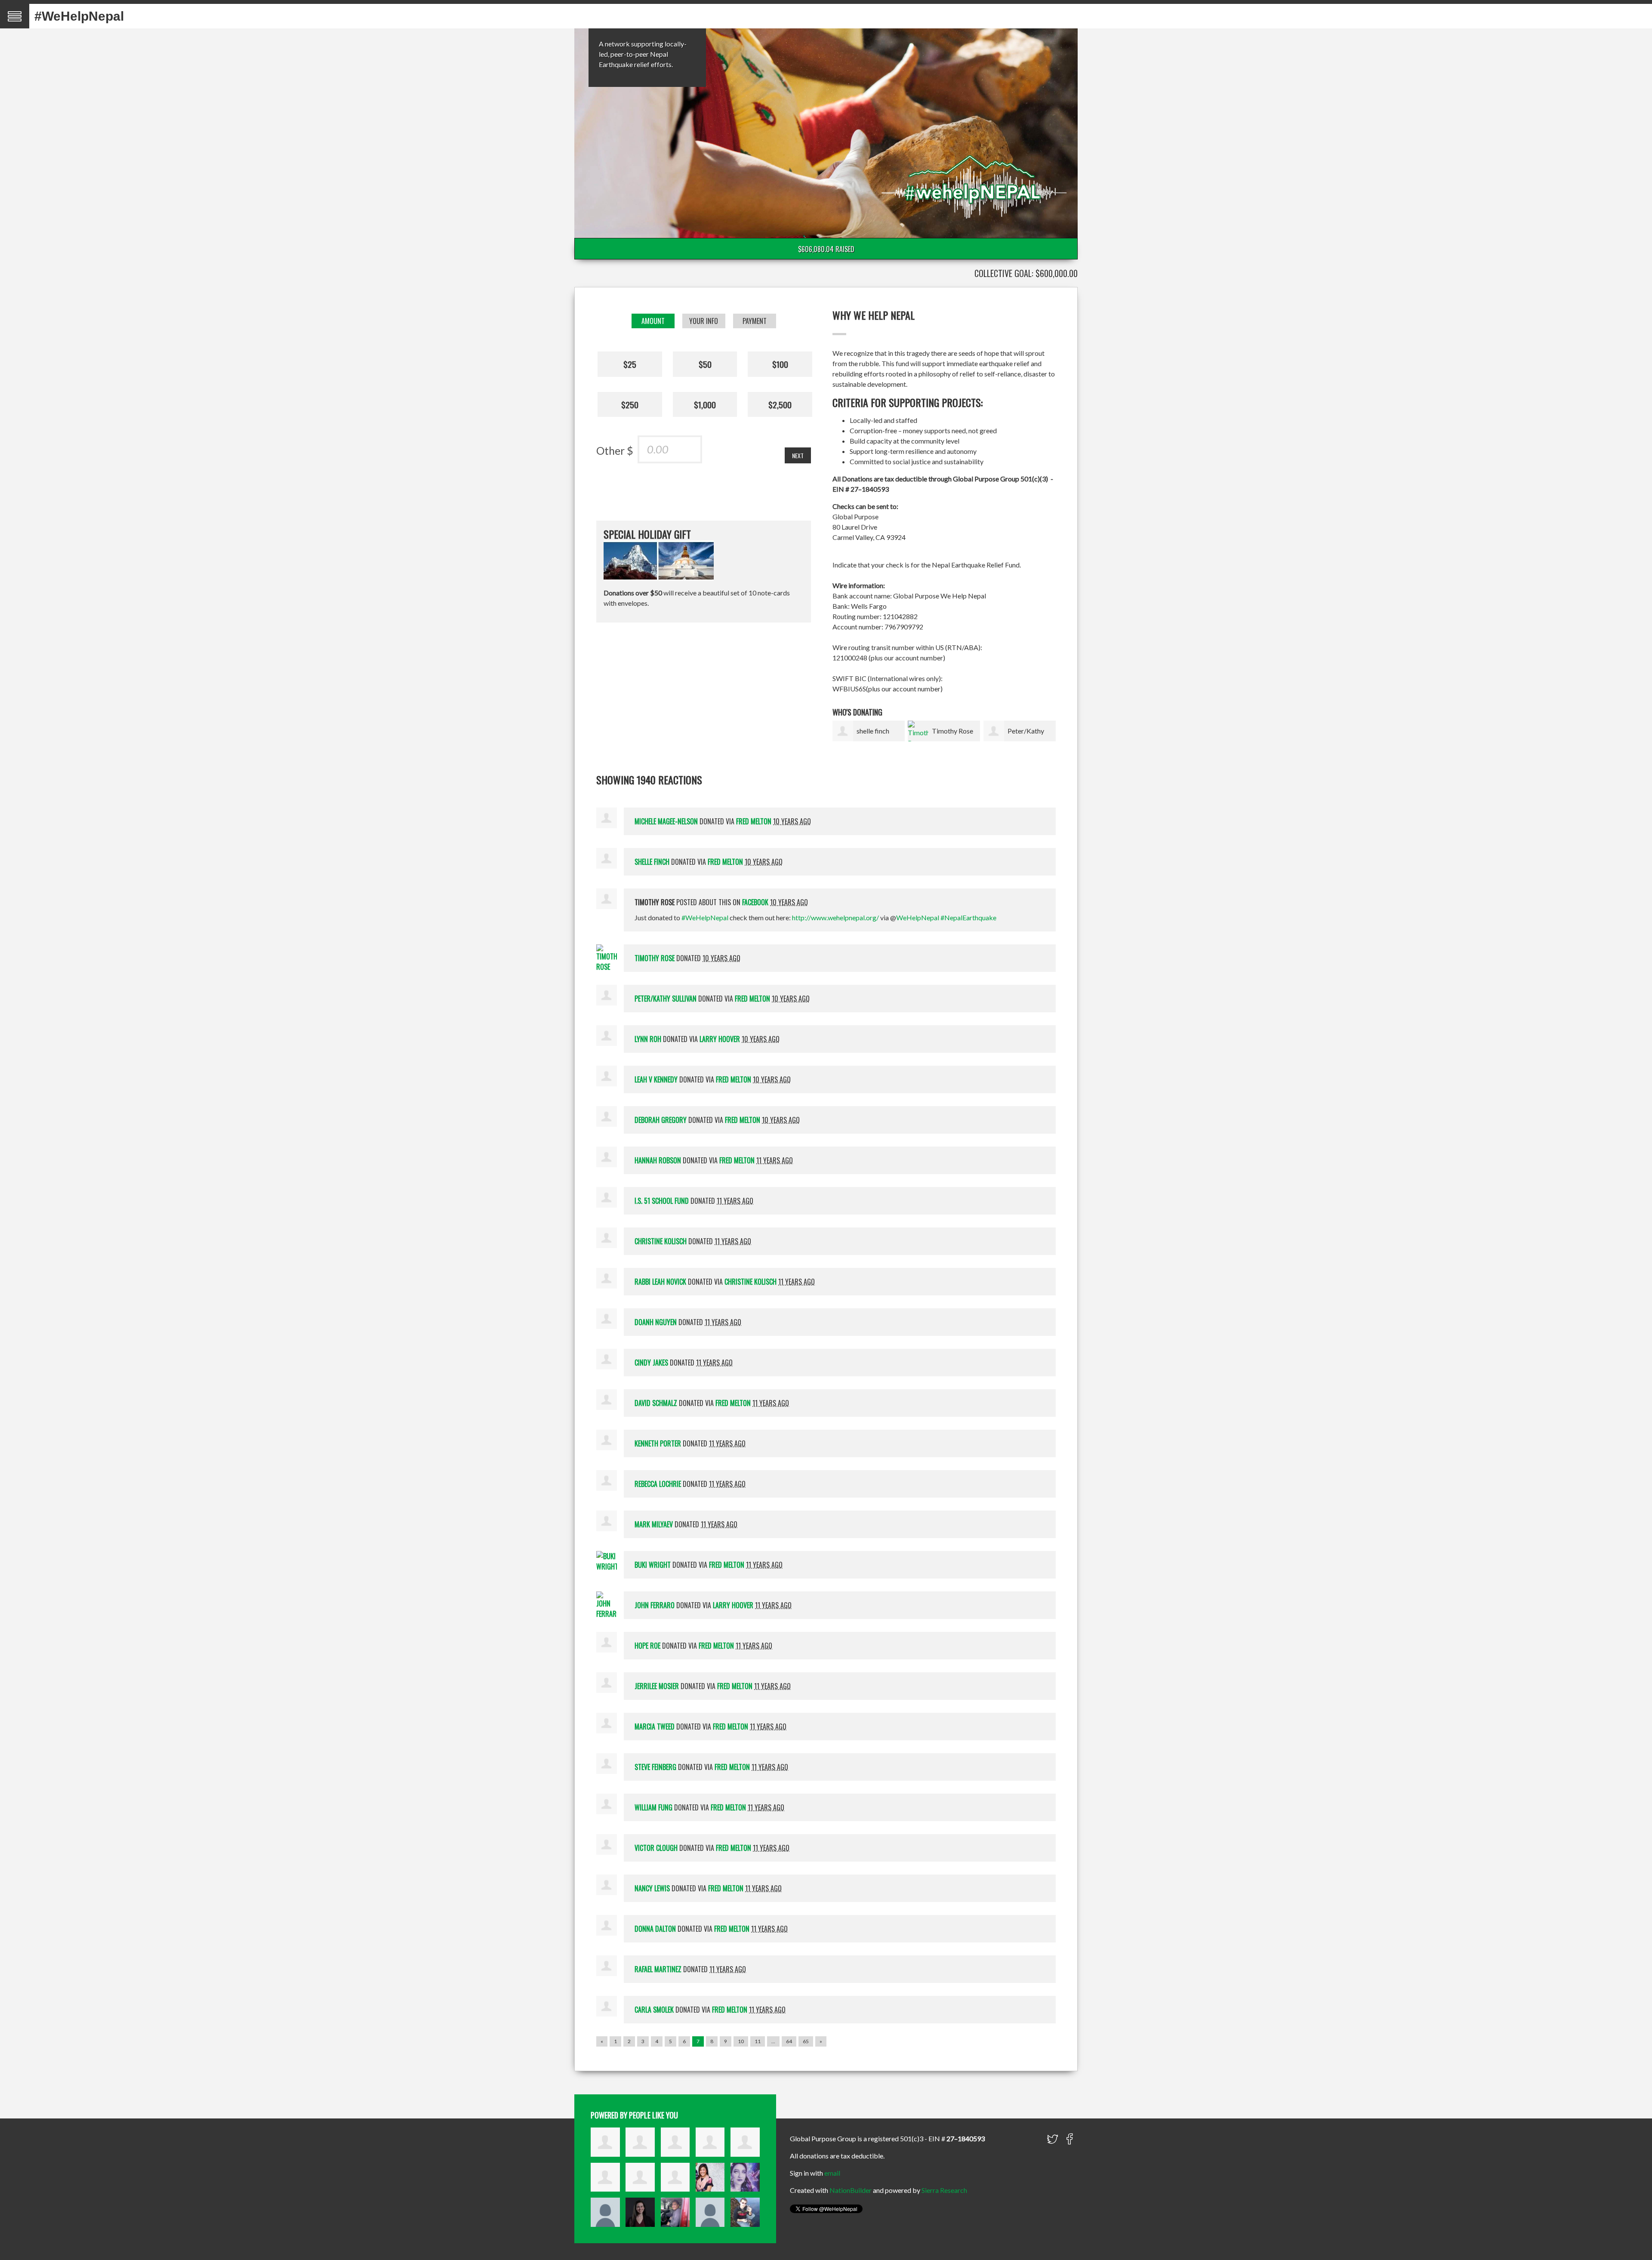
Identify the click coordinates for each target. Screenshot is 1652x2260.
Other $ (615, 450)
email (832, 2173)
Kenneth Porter (658, 1443)
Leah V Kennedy (656, 1079)
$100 (780, 364)
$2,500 (780, 404)
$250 (630, 404)
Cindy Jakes (651, 1363)
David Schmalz (656, 1403)
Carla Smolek (654, 2010)
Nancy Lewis (652, 1888)
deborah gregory (661, 1120)
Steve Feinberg (655, 1767)
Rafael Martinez (658, 1969)
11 (758, 2041)
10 (741, 2041)
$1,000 (705, 404)
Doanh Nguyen (656, 1322)
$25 (630, 364)
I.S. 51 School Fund (662, 1201)
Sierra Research (944, 2190)
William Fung (653, 1807)
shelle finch (873, 731)
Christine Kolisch (661, 1241)
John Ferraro (655, 1605)
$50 (705, 364)
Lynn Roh (648, 1039)
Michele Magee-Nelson (666, 821)
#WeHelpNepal (79, 16)
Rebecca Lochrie (658, 1484)
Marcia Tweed (655, 1727)
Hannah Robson (658, 1160)
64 (789, 2041)
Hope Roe (647, 1646)
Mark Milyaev (654, 1524)
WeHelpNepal (918, 917)
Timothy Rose (952, 731)
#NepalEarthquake (968, 917)
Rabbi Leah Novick (660, 1282)
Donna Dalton (655, 1929)
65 (806, 2041)
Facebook (755, 902)
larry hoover (720, 1039)
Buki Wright (653, 1565)
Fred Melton (754, 821)
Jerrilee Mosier (657, 1686)
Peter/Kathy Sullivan (666, 999)
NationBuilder (851, 2190)
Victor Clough (656, 1848)
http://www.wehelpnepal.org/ (835, 917)
